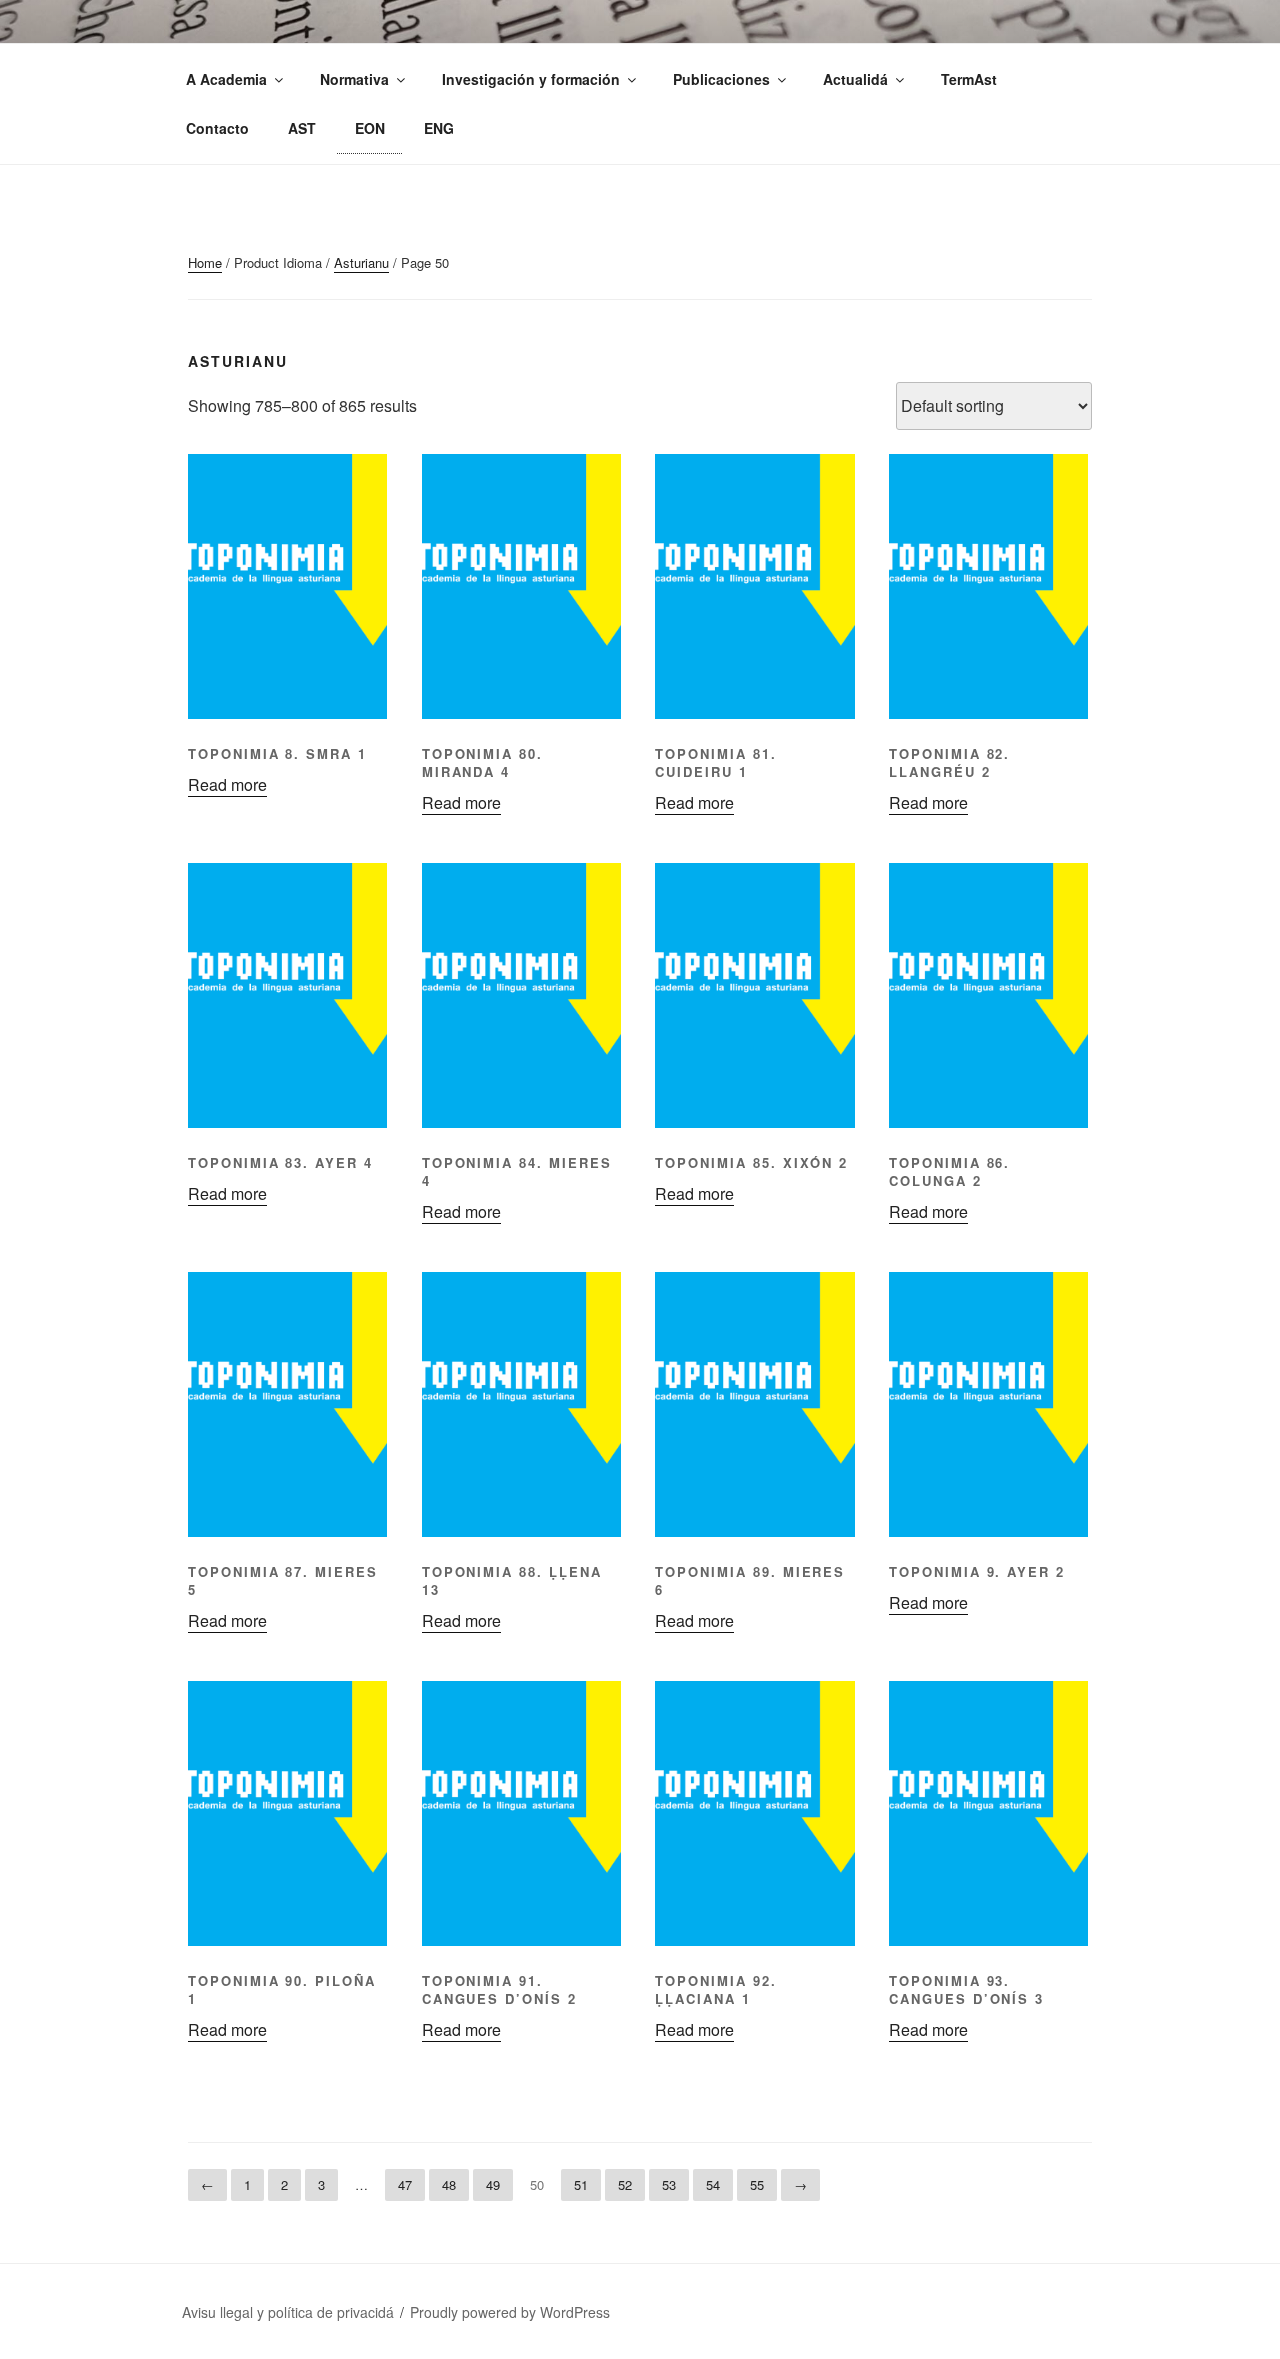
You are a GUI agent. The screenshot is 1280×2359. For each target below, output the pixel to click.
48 (449, 2184)
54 (713, 2184)
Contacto (217, 128)
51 (581, 2184)
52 (625, 2184)
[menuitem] (301, 128)
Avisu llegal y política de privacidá (288, 2312)
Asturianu (361, 262)
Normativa (354, 79)
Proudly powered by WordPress (510, 2312)
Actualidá (855, 79)
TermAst (969, 79)
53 (669, 2184)
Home (205, 262)
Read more (227, 784)
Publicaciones (721, 79)
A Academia (226, 79)
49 (493, 2184)
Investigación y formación (531, 79)
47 (405, 2184)
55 (757, 2184)
